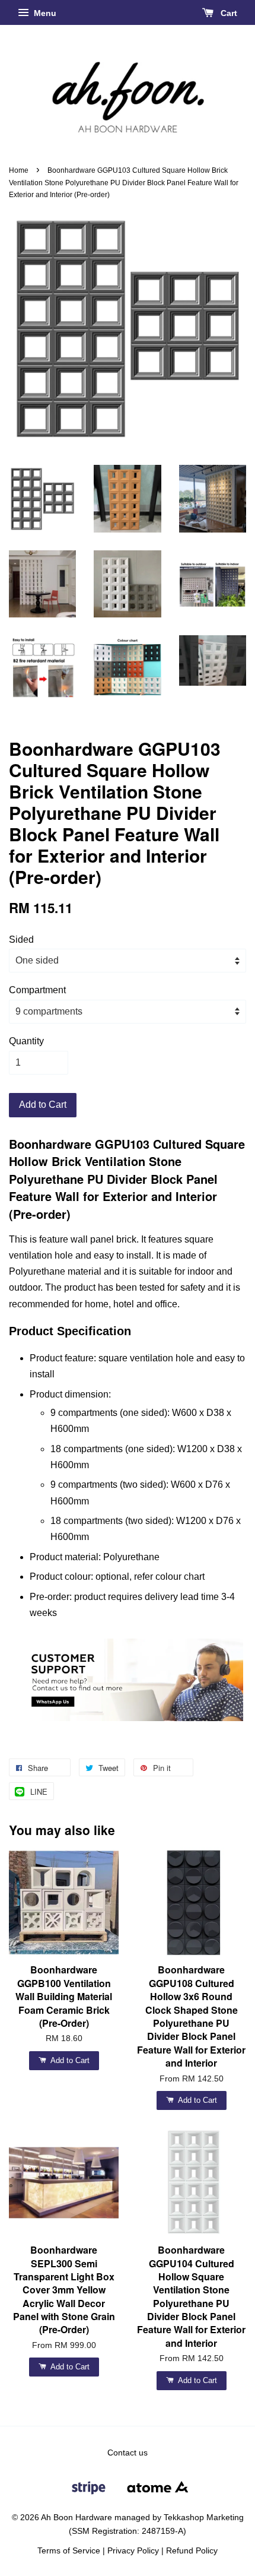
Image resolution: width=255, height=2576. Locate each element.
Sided (21, 940)
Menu (44, 13)
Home (19, 170)
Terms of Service (69, 2551)
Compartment (37, 990)
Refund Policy (192, 2551)
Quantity (26, 1041)
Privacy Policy (133, 2551)
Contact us (128, 2453)
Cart (228, 13)
